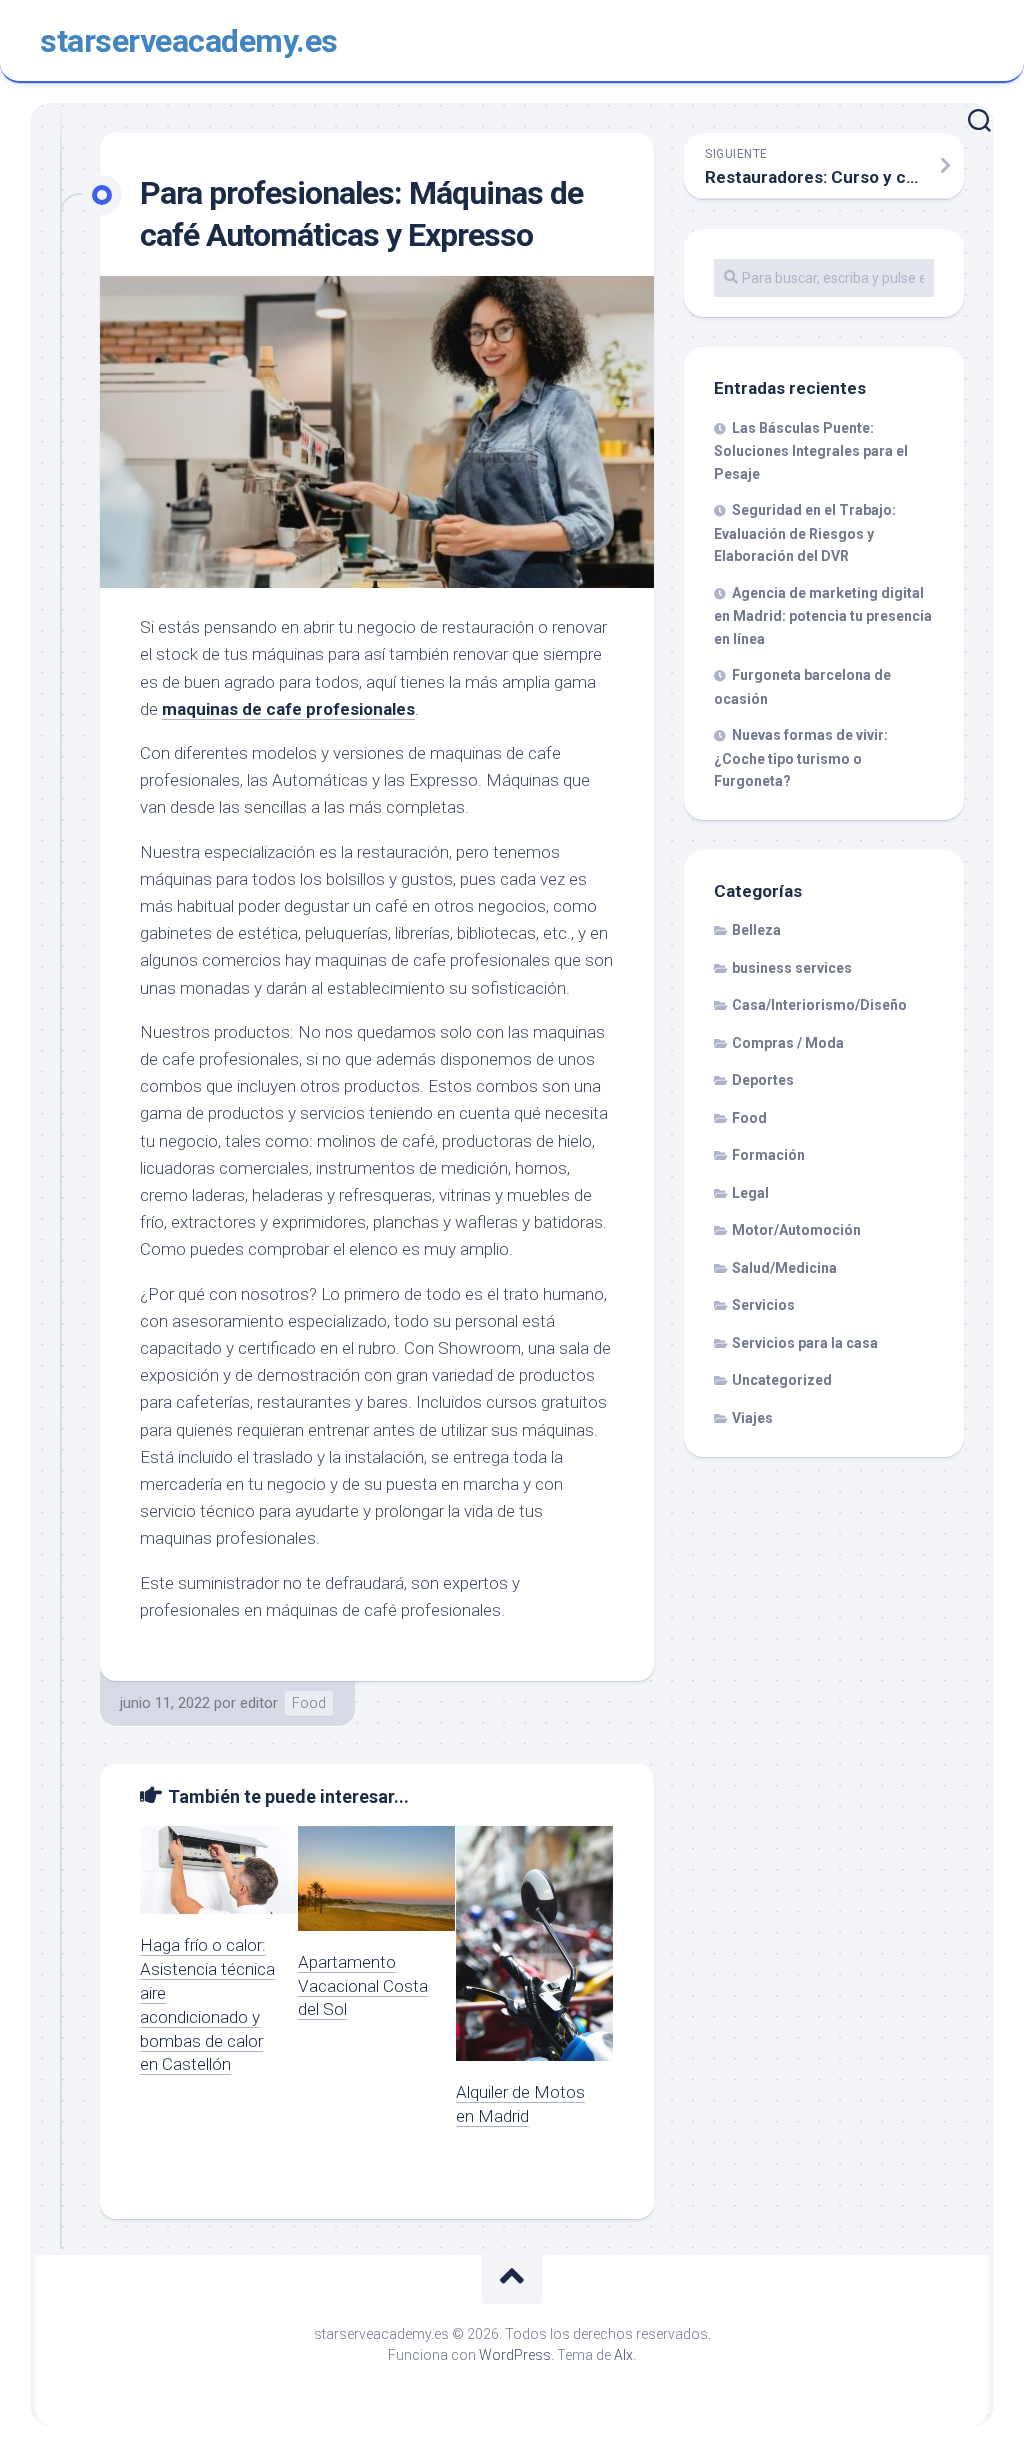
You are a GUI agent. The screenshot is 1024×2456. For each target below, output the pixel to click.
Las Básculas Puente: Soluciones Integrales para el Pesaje (811, 451)
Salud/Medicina (784, 1268)
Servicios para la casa (805, 1343)
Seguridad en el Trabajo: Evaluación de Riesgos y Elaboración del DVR (805, 533)
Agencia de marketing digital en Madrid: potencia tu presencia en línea (823, 616)
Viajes (752, 1418)
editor (259, 1703)
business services (792, 968)
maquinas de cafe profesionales (288, 709)
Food (309, 1703)
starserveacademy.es (189, 41)
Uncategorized (782, 1380)
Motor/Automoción (796, 1230)
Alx (623, 2355)
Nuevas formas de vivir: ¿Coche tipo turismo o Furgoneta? (801, 758)
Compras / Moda (788, 1043)
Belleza (756, 930)
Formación (768, 1155)
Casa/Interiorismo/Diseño (819, 1005)
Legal (750, 1193)
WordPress (515, 2355)
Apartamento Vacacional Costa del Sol (363, 1986)
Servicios (763, 1305)
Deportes (763, 1080)
